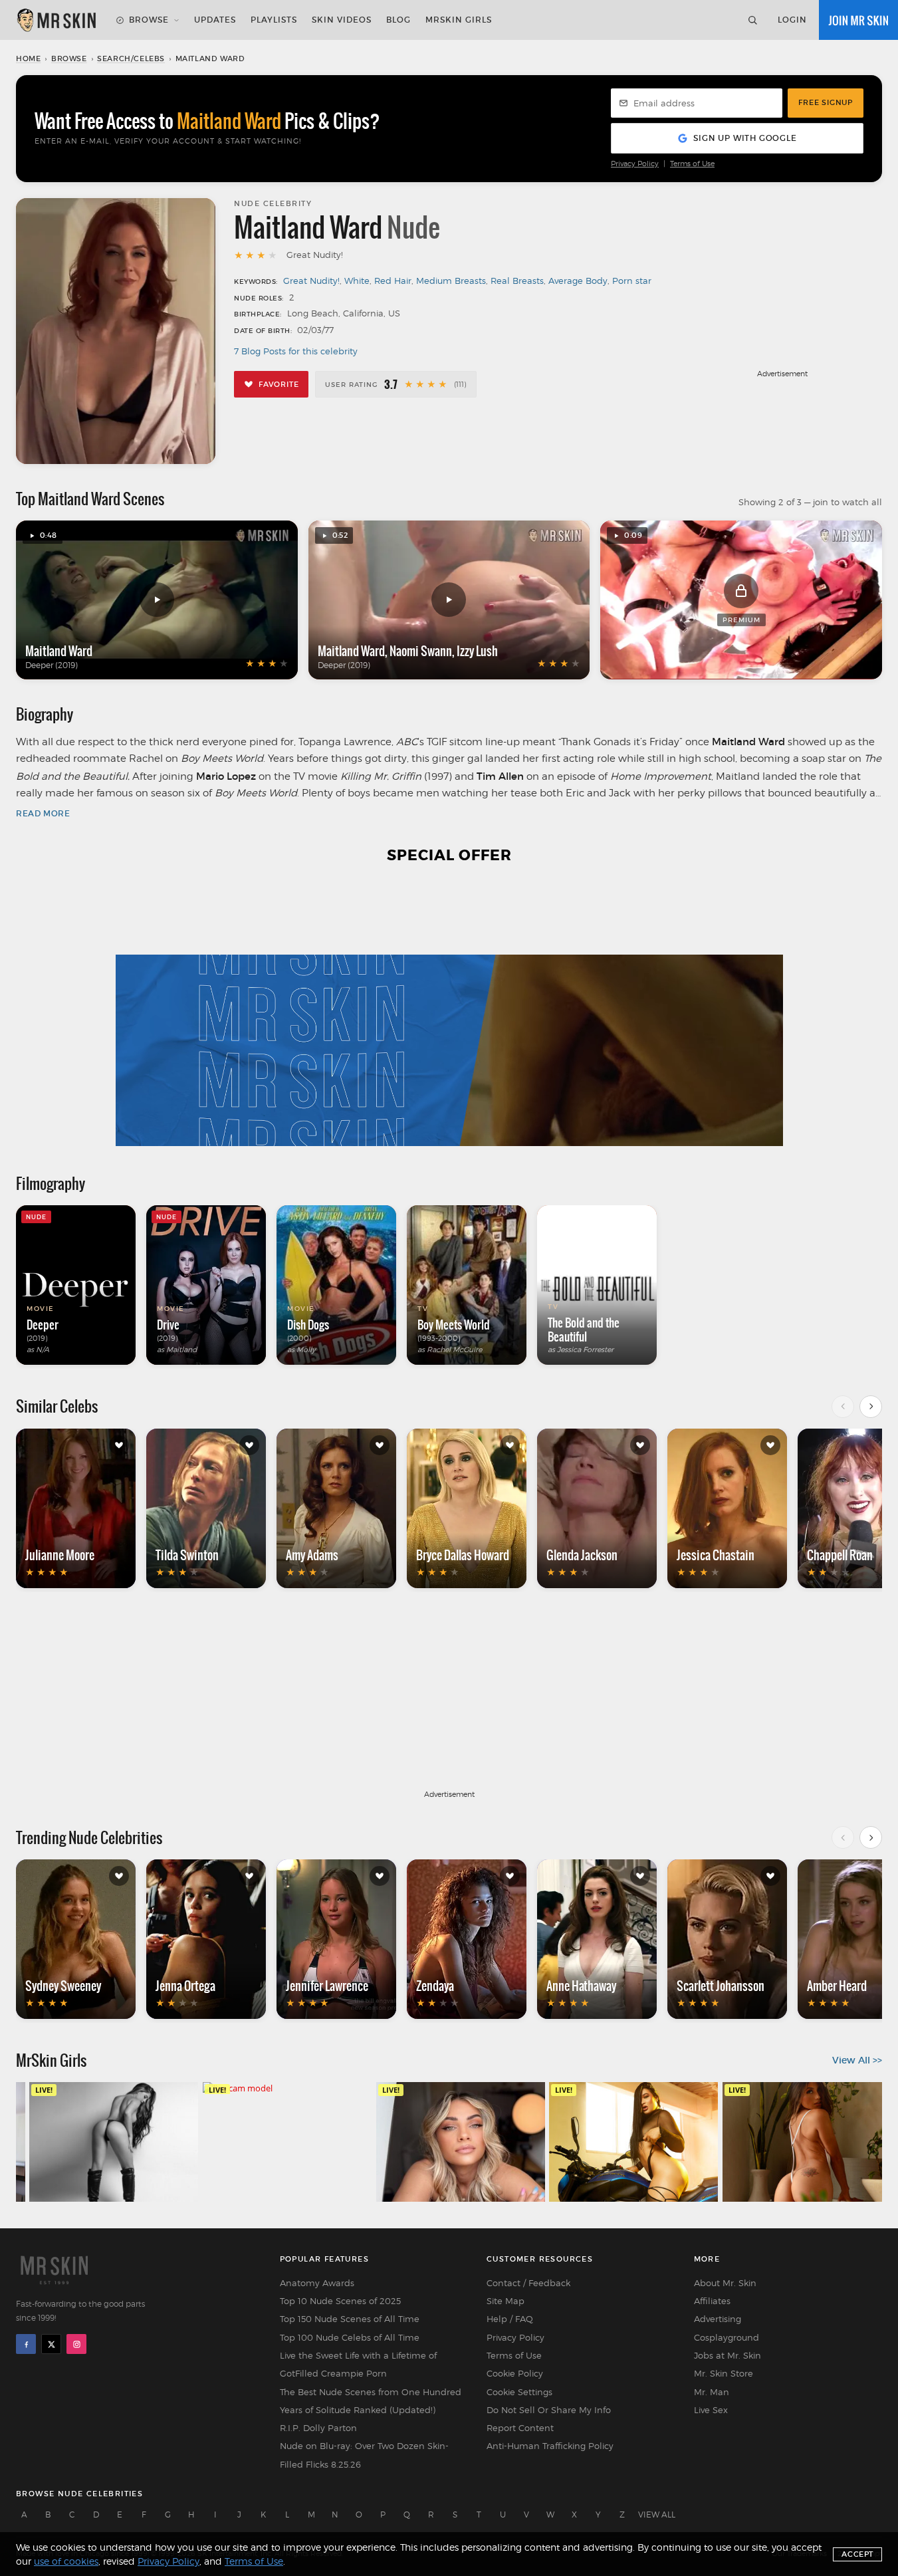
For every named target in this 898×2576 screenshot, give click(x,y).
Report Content (520, 2428)
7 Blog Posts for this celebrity (296, 351)
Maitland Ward (59, 651)
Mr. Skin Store (724, 2373)
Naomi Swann (421, 651)
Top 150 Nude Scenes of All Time (350, 2319)
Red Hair (393, 281)
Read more (43, 813)
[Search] (752, 20)
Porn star (632, 281)
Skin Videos (342, 20)
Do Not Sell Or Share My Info (549, 2410)
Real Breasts (517, 281)
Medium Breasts (451, 281)
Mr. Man (712, 2392)
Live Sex (711, 2410)
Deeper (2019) (52, 665)
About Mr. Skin (725, 2283)
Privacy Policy (635, 164)
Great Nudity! (311, 281)
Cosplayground (727, 2337)
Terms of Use (692, 164)
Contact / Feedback (528, 2283)
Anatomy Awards (317, 2283)
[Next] (871, 1407)
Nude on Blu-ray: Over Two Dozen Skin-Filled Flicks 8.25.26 (364, 2455)
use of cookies (66, 2561)
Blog (398, 20)
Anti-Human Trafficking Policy (550, 2446)
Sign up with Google (745, 138)
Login (792, 20)
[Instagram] (76, 2344)
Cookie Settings (519, 2392)
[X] (51, 2344)
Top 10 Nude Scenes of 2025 (340, 2301)
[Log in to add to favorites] (119, 1445)
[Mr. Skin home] (56, 20)
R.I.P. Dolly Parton (318, 2428)
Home (28, 59)
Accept (857, 2554)
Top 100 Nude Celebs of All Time (350, 2337)
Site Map (505, 2301)
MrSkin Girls (459, 20)
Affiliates (712, 2301)
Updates (215, 20)
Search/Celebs (131, 59)
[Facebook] (26, 2344)
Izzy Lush (477, 651)
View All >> (857, 2060)
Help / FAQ (510, 2319)
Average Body (578, 281)
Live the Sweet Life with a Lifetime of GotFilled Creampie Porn (358, 2364)
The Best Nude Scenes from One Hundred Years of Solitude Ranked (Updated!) (371, 2401)
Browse (149, 20)
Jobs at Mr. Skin (728, 2355)
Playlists (274, 20)
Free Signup (826, 102)
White (357, 281)
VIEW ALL (657, 2515)
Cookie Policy (515, 2373)
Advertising (718, 2319)
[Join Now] (858, 20)
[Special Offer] (449, 1013)
